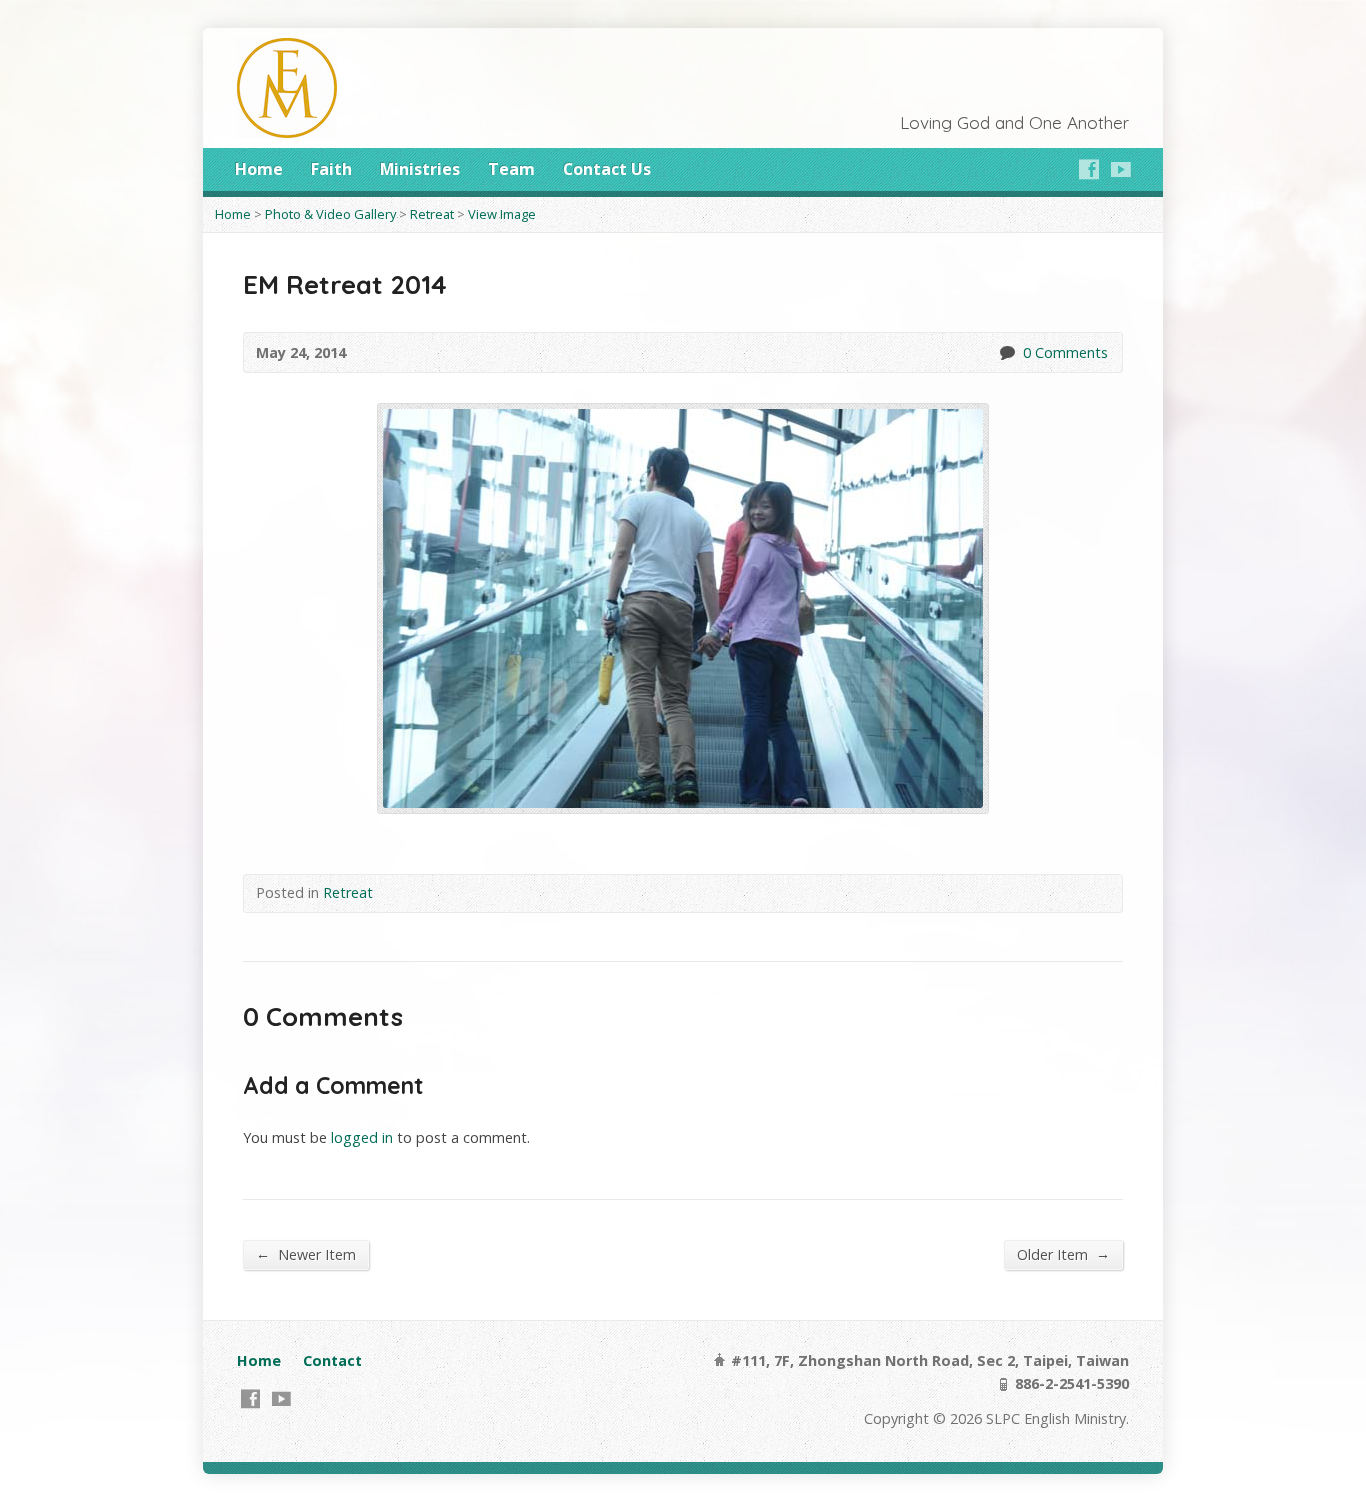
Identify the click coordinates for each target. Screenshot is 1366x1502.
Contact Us (607, 169)
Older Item (1063, 1254)
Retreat (432, 214)
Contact (332, 1360)
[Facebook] (1089, 169)
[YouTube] (1121, 169)
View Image (502, 214)
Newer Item (306, 1254)
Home (259, 169)
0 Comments (1006, 352)
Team (511, 169)
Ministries (420, 169)
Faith (331, 169)
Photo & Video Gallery (330, 214)
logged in (362, 1137)
